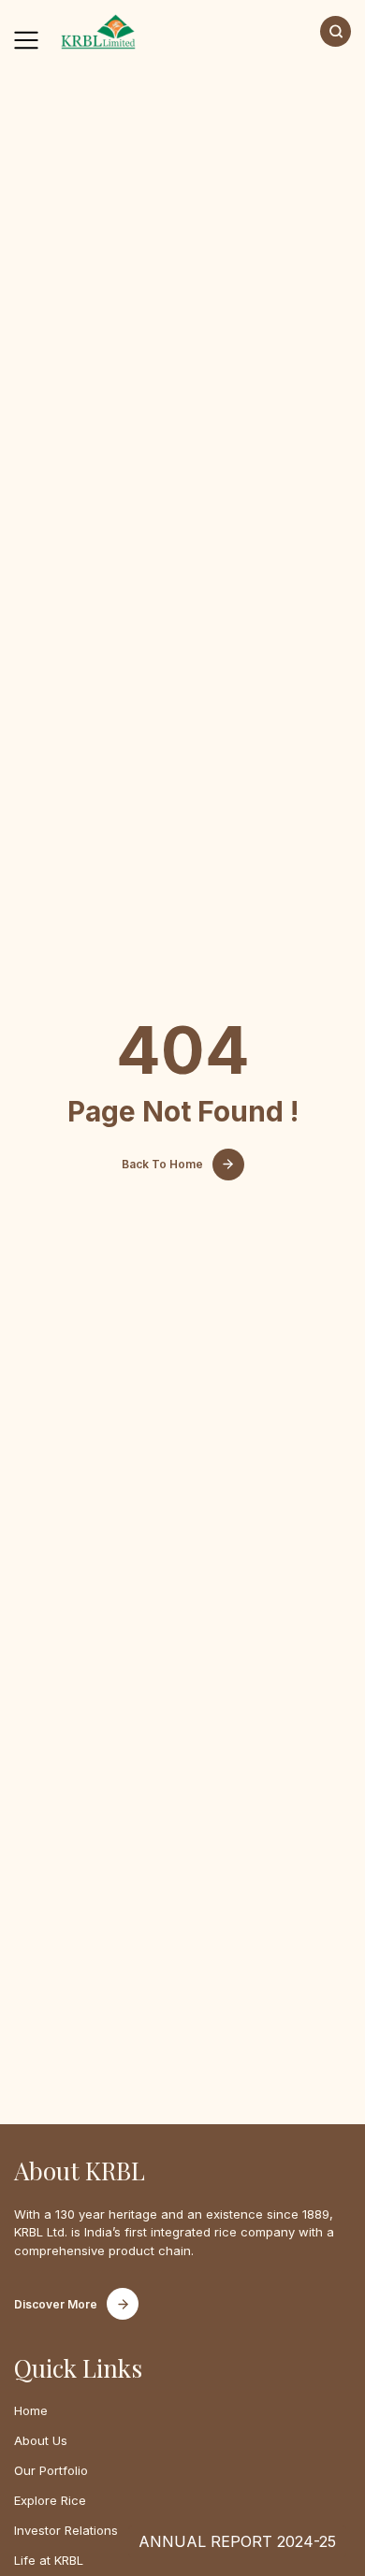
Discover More (56, 2304)
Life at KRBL (49, 2560)
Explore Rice (50, 2500)
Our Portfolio (51, 2470)
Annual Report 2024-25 (237, 2541)
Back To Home (162, 1164)
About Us (41, 2440)
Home (31, 2410)
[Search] (336, 31)
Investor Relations (66, 2530)
